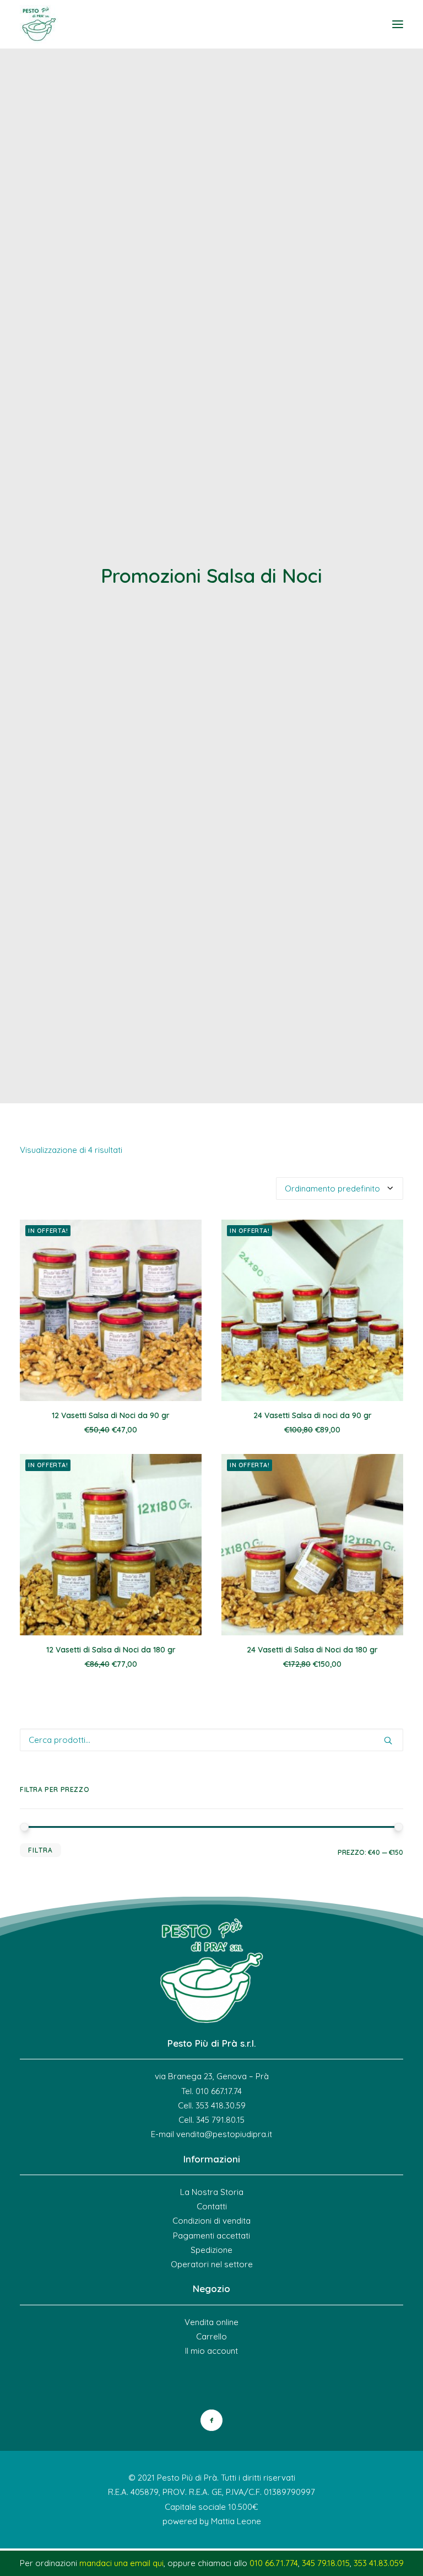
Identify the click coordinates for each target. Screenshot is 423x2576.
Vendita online (211, 2322)
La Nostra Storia (212, 2192)
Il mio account (211, 2351)
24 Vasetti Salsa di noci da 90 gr (313, 1415)
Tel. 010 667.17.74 (211, 2091)
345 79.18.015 (326, 2563)
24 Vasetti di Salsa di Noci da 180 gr (312, 1650)
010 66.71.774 (274, 2563)
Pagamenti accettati (211, 2236)
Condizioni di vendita (211, 2221)
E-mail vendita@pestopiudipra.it (211, 2134)
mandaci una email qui (121, 2563)
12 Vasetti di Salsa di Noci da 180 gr (111, 1650)
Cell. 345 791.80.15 (211, 2120)
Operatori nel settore (212, 2264)
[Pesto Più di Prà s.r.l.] (39, 24)
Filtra (40, 1850)
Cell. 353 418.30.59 (212, 2105)
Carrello (211, 2336)
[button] (398, 24)
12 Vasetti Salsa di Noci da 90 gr (111, 1415)
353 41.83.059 (379, 2563)
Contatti (212, 2206)
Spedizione (211, 2250)
